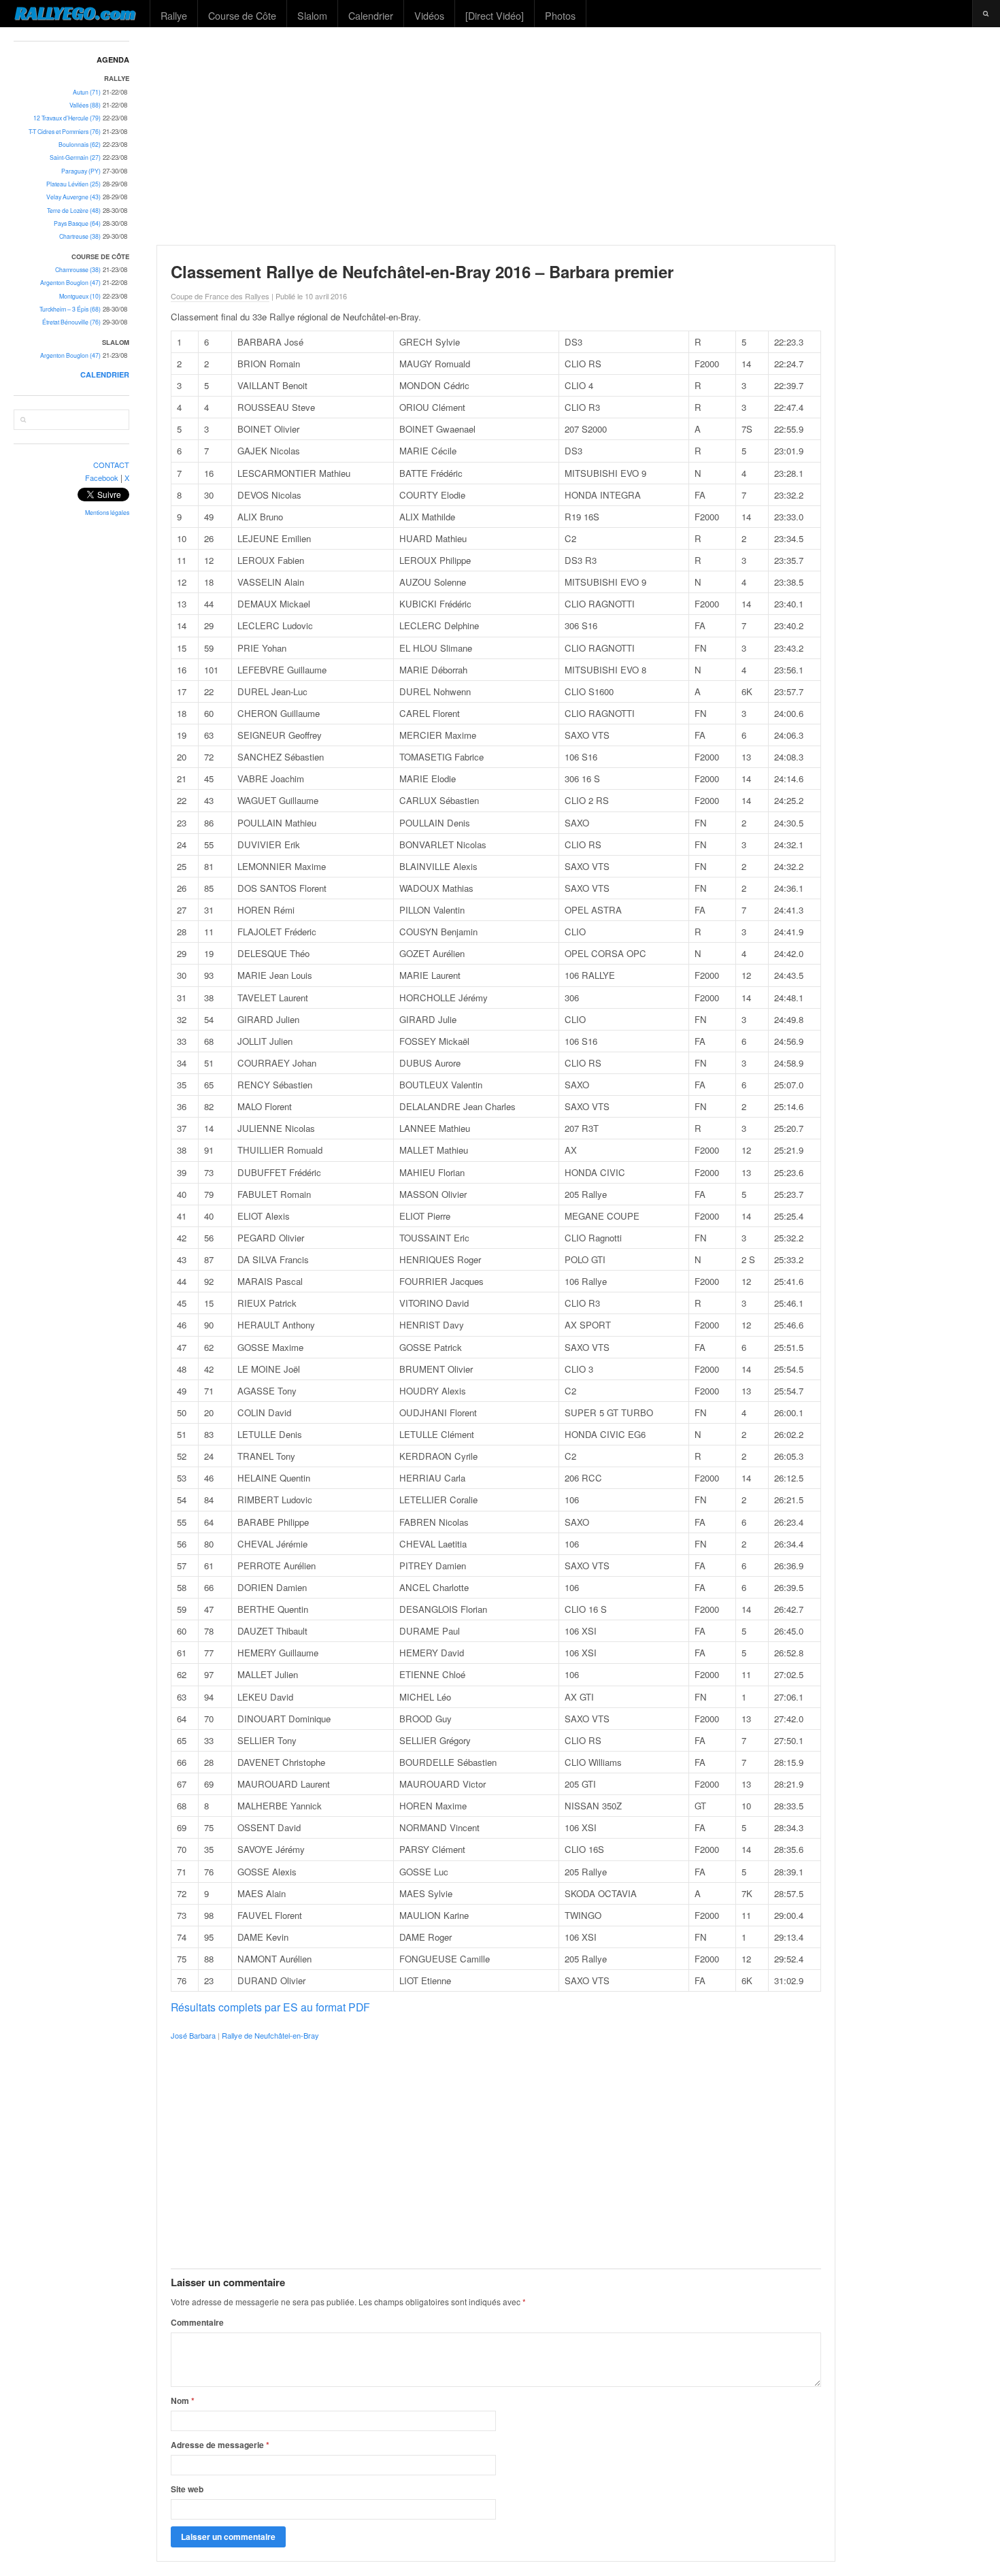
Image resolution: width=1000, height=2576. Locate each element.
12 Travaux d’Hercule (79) (67, 118)
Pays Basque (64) (77, 223)
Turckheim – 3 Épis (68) (70, 309)
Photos (560, 15)
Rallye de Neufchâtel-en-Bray (270, 2035)
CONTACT (111, 465)
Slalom (312, 15)
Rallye (174, 15)
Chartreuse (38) (80, 236)
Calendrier (371, 15)
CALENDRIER (105, 374)
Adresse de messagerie (220, 2445)
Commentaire (197, 2322)
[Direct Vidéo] (495, 15)
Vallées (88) (85, 105)
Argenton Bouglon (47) (70, 283)
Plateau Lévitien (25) (73, 184)
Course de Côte (242, 15)
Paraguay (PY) (81, 171)
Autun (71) (87, 92)
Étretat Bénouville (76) (71, 322)
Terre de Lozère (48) (74, 211)
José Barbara (193, 2035)
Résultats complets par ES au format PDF (270, 2007)
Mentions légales (107, 513)
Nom (183, 2401)
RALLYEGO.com (75, 13)
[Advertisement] (572, 136)
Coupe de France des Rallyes (220, 296)
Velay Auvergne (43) (73, 197)
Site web (187, 2489)
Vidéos (429, 15)
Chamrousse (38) (78, 270)
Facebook (102, 478)
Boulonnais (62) (80, 145)
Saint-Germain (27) (75, 157)
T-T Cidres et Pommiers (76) (65, 132)
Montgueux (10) (80, 296)
